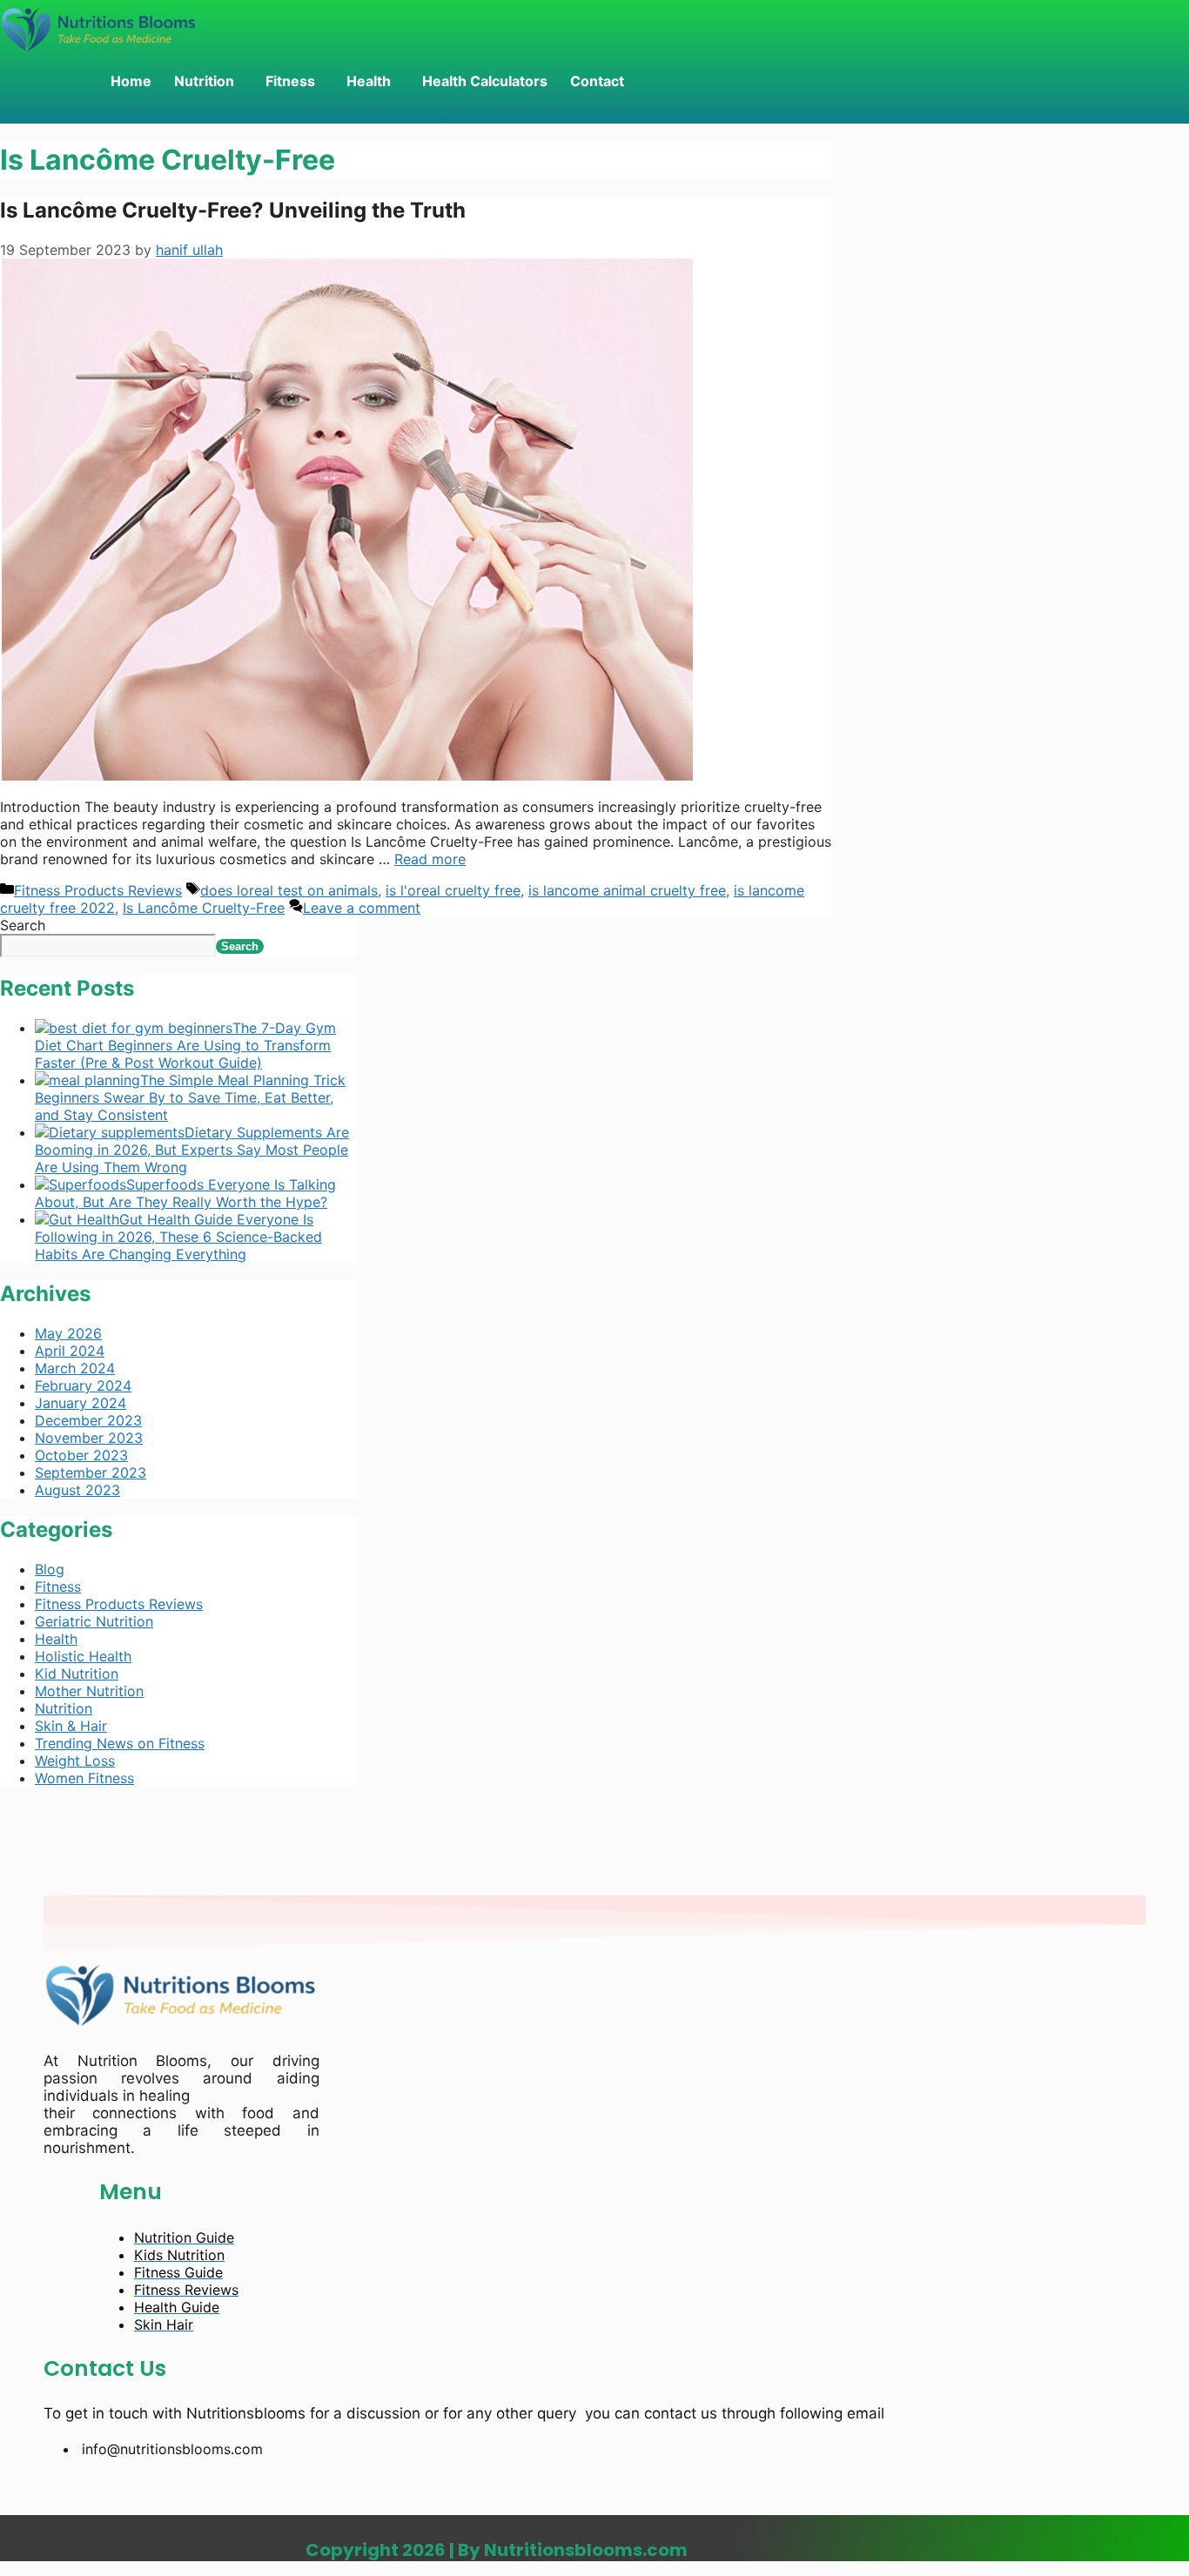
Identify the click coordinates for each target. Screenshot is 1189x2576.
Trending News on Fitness (120, 1743)
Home (131, 81)
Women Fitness (84, 1778)
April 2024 (70, 1351)
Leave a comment (362, 908)
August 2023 (77, 1490)
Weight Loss (75, 1761)
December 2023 (88, 1420)
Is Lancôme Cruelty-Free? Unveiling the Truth (233, 210)
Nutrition (204, 81)
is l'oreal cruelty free (453, 890)
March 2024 (75, 1368)
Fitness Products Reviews (98, 890)
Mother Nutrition (89, 1691)
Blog (50, 1569)
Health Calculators (485, 81)
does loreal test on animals (289, 890)
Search (23, 925)
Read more (430, 859)
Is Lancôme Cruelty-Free (204, 908)
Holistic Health (83, 1656)
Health (369, 81)
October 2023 (81, 1455)
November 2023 (89, 1438)
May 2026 (68, 1333)
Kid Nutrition (77, 1674)
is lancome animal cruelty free (627, 890)
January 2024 (81, 1403)
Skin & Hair (71, 1726)
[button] (208, 81)
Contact (597, 81)
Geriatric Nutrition (94, 1621)
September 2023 (91, 1472)
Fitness (290, 81)
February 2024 (83, 1385)
